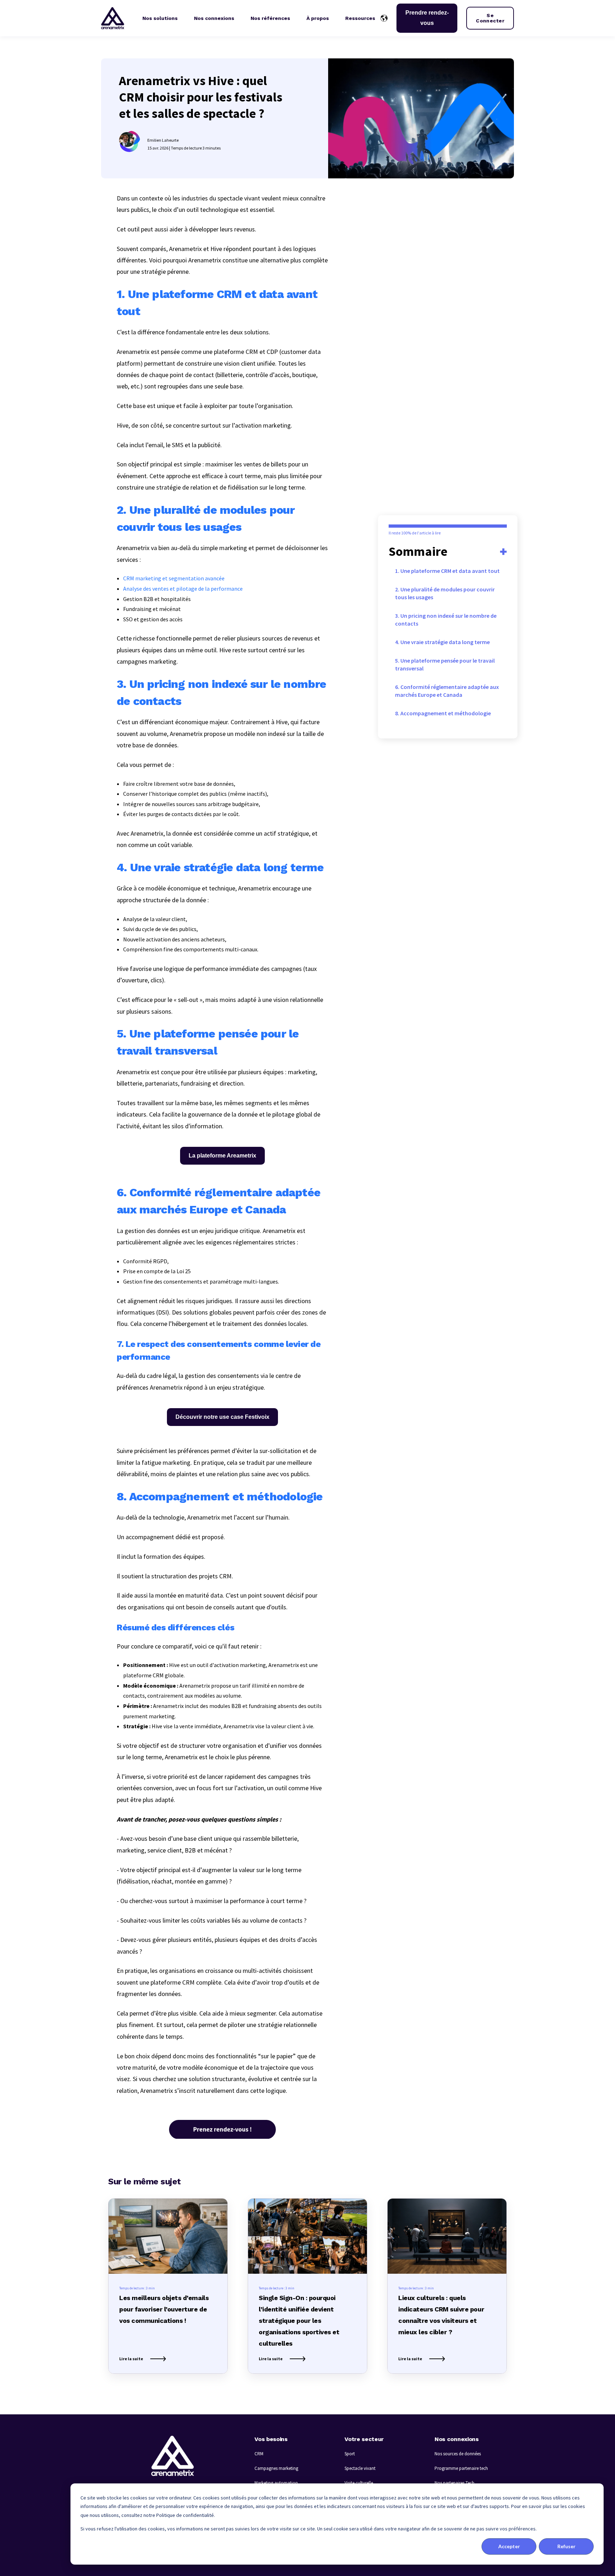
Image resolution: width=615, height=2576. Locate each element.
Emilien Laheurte (163, 140)
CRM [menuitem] (259, 2454)
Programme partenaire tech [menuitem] (461, 2468)
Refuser (566, 2546)
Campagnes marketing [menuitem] (276, 2468)
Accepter (509, 2546)
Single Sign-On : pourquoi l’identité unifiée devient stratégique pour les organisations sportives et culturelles (299, 2321)
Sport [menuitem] (350, 2454)
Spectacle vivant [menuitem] (360, 2468)
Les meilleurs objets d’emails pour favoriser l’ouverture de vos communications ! (164, 2309)
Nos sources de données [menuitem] (458, 2454)
